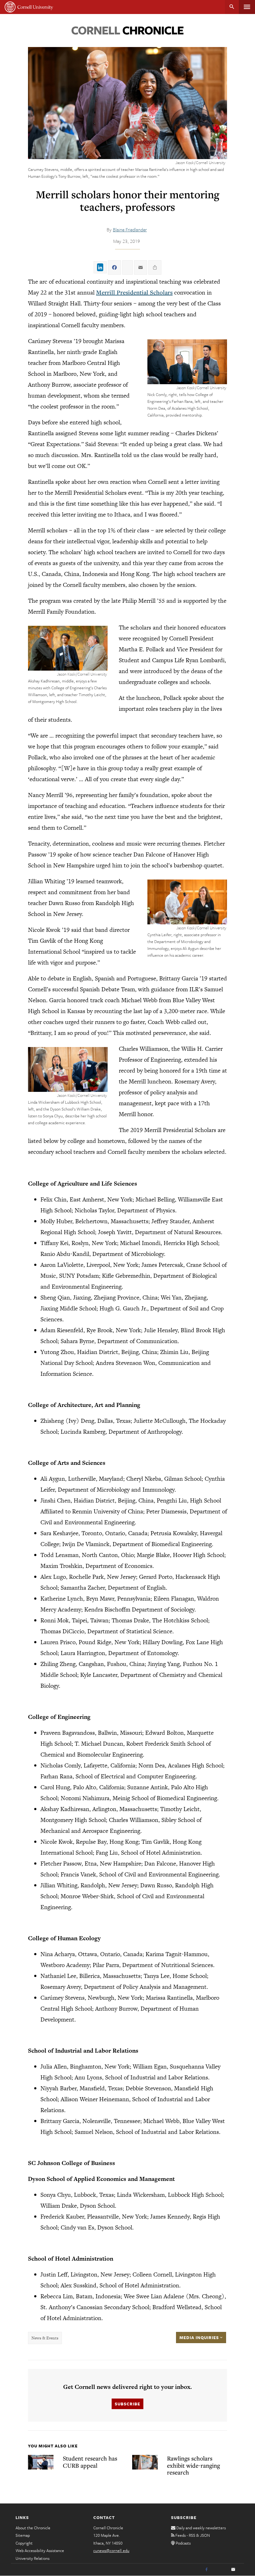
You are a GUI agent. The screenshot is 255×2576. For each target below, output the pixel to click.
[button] (187, 362)
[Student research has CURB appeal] (41, 2462)
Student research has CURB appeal (90, 2462)
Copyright (24, 2543)
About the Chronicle (33, 2528)
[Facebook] (206, 2570)
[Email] (233, 2570)
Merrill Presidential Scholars (134, 292)
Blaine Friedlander (130, 229)
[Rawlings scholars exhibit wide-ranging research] (145, 2462)
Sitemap (23, 2535)
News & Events (45, 2338)
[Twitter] (220, 2570)
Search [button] (232, 7)
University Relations (32, 2558)
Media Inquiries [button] (200, 2338)
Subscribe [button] (127, 2404)
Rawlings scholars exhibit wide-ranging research (193, 2465)
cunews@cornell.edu (111, 2550)
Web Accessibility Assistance (40, 2550)
